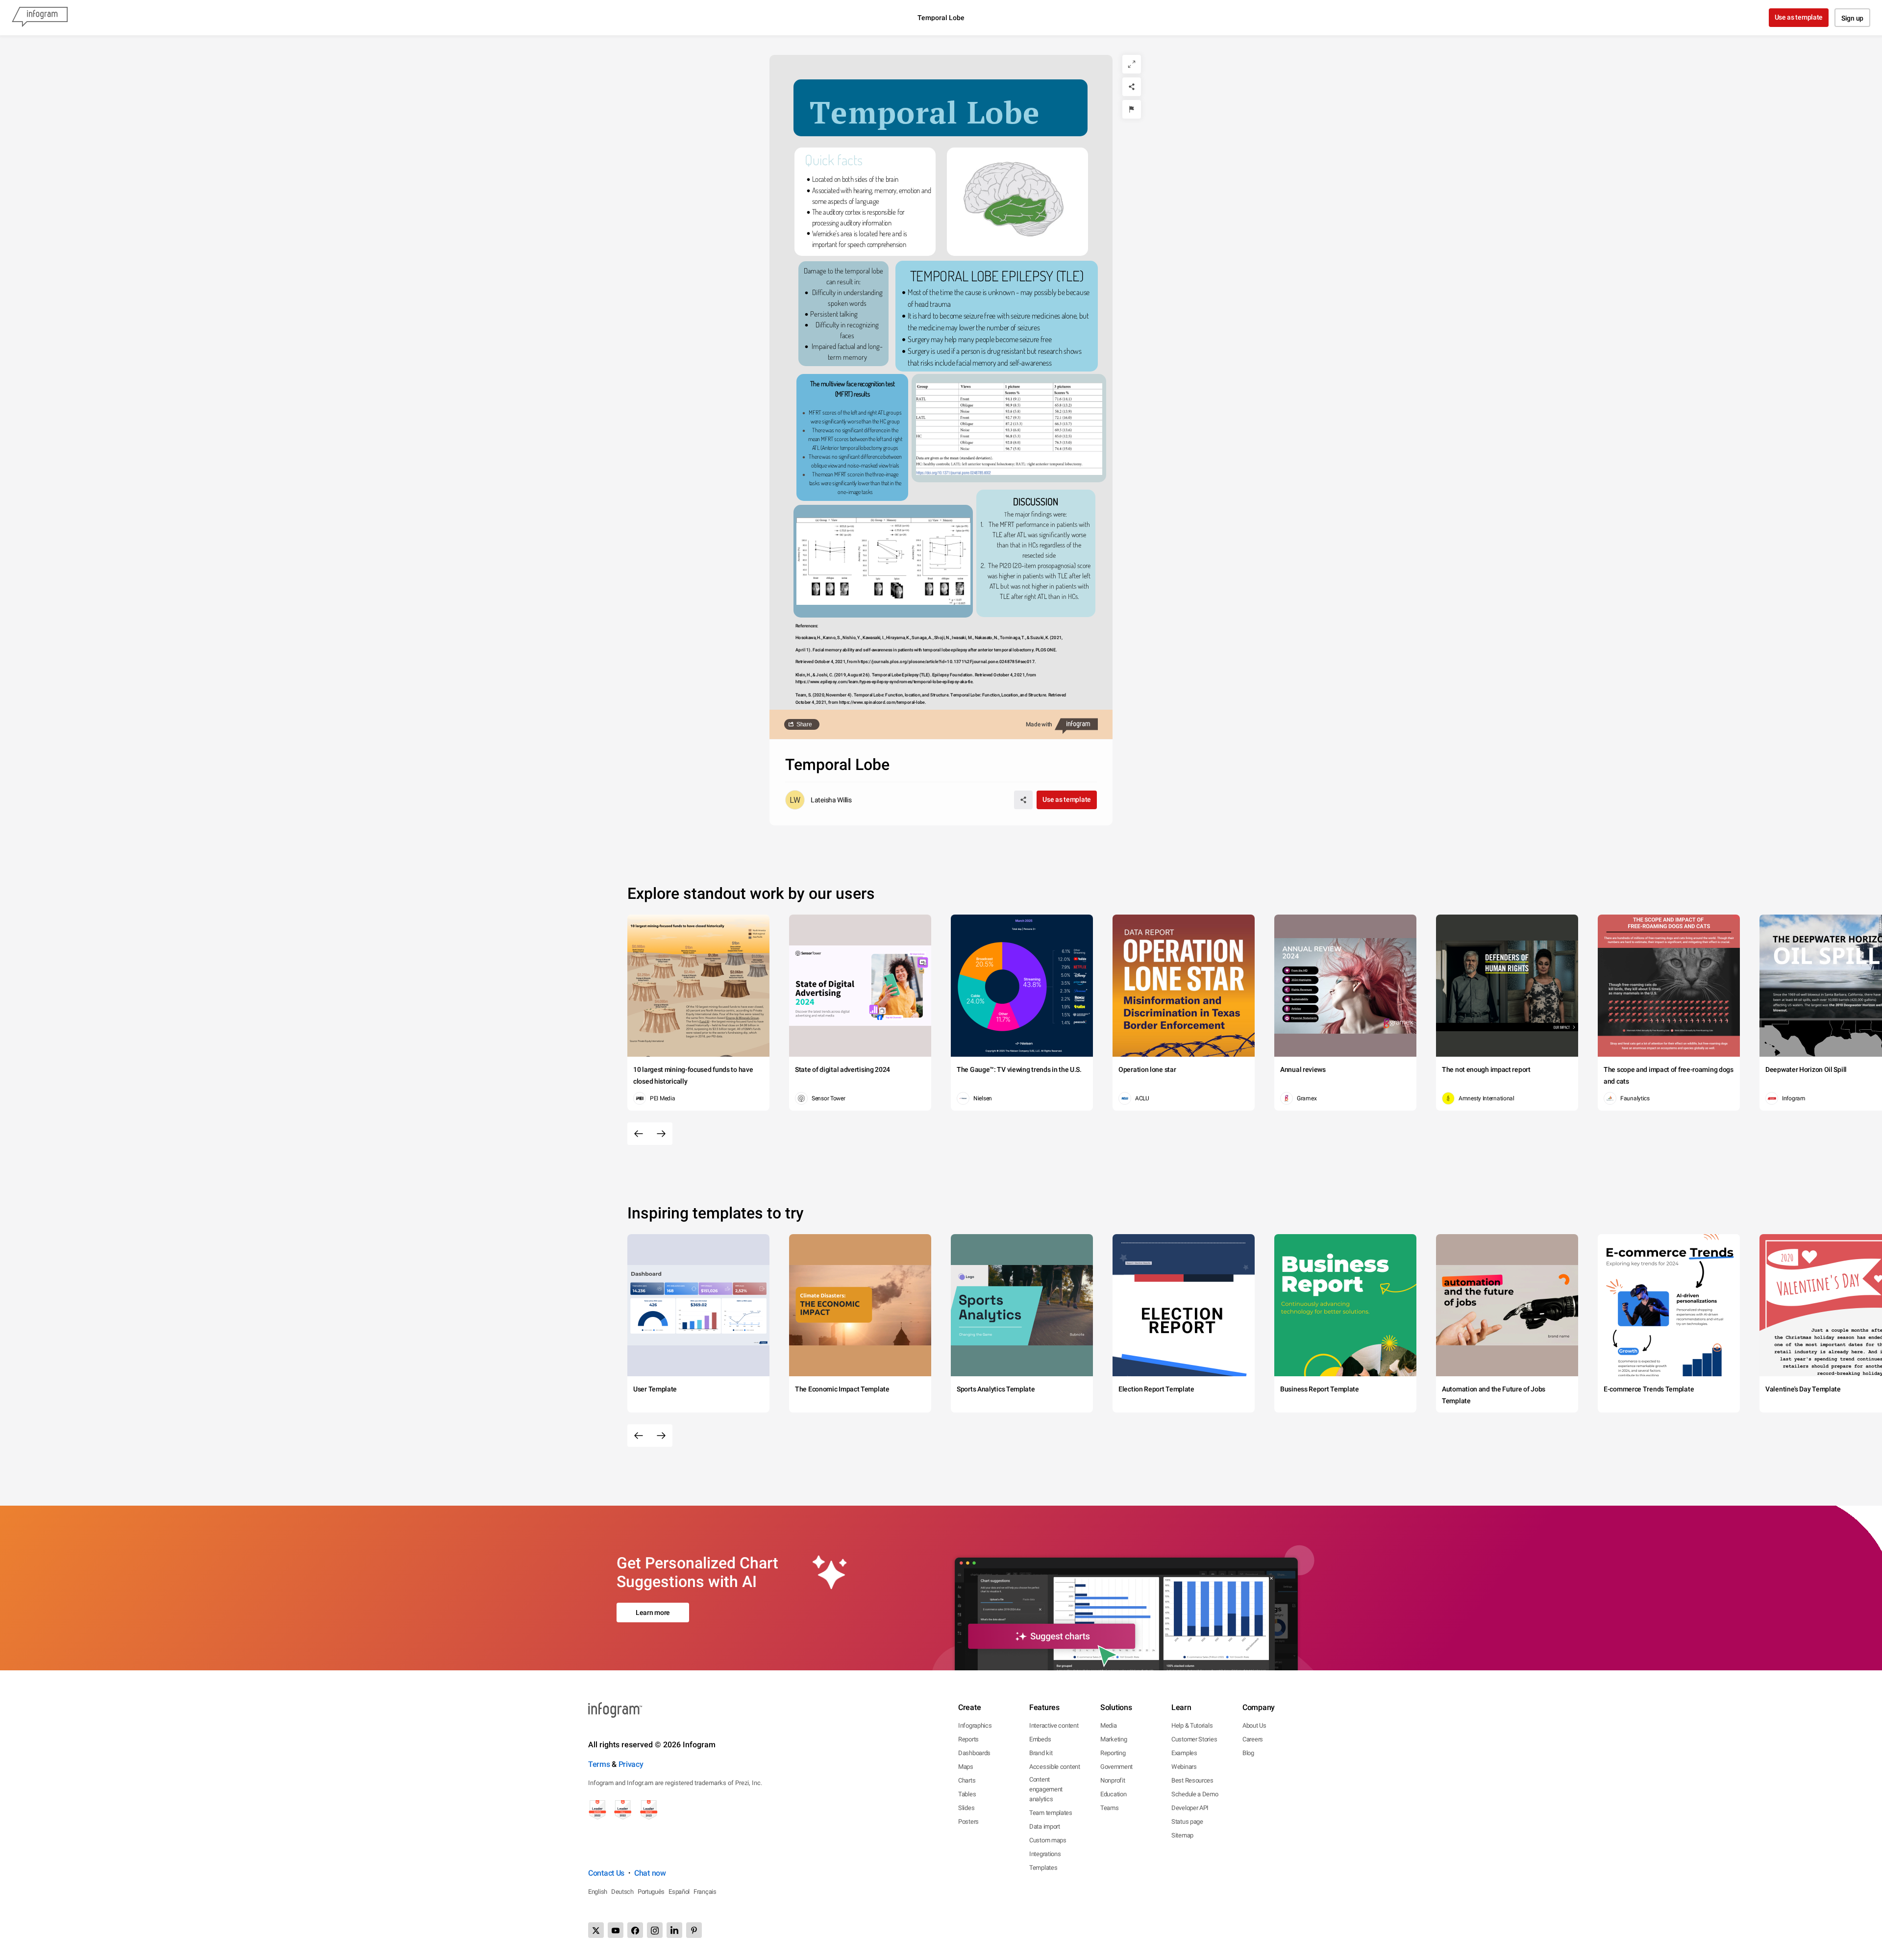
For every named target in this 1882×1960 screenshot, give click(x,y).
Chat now (650, 1873)
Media (1109, 1725)
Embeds (1040, 1739)
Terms (599, 1764)
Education (1113, 1794)
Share (804, 724)
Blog (1248, 1753)
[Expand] (1132, 64)
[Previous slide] (639, 1134)
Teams (1110, 1808)
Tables (967, 1794)
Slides (966, 1808)
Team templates (1051, 1813)
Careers (1253, 1739)
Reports (968, 1739)
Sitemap (1182, 1835)
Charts (967, 1780)
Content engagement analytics (1046, 1789)
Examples (1184, 1753)
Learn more (653, 1613)
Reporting (1113, 1753)
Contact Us (606, 1873)
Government (1116, 1767)
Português (651, 1892)
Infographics (975, 1725)
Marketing (1114, 1739)
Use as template (1799, 17)
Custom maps (1048, 1840)
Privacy (631, 1764)
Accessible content (1055, 1767)
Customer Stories (1194, 1739)
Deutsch (622, 1892)
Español (679, 1892)
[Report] (1132, 109)
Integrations (1045, 1854)
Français (705, 1892)
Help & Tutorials (1192, 1725)
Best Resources (1192, 1780)
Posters (968, 1822)
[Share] (1132, 87)
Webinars (1184, 1767)
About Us (1254, 1725)
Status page (1187, 1822)
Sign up (1852, 18)
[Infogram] (40, 18)
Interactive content (1054, 1725)
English (598, 1892)
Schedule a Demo (1195, 1794)
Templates (1043, 1868)
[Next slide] (661, 1134)
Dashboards (974, 1753)
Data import (1045, 1826)
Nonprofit (1113, 1780)
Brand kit (1041, 1753)
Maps (966, 1767)
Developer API (1190, 1808)
